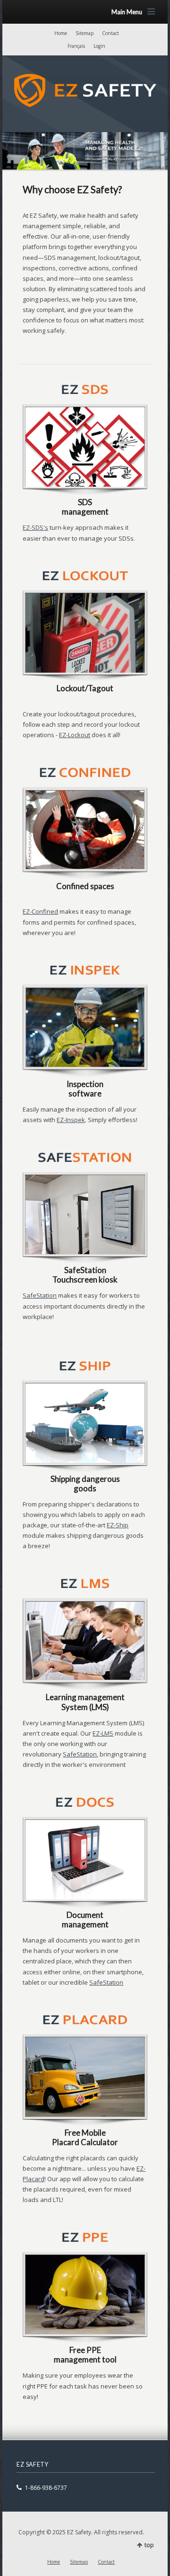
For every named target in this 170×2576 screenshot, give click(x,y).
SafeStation (40, 1295)
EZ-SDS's (35, 527)
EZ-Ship (118, 1525)
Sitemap (85, 33)
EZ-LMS (103, 1733)
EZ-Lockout (75, 735)
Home (61, 33)
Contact (110, 33)
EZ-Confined (40, 911)
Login (99, 46)
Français (76, 46)
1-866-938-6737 (46, 2488)
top (149, 2545)
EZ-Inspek (71, 1120)
